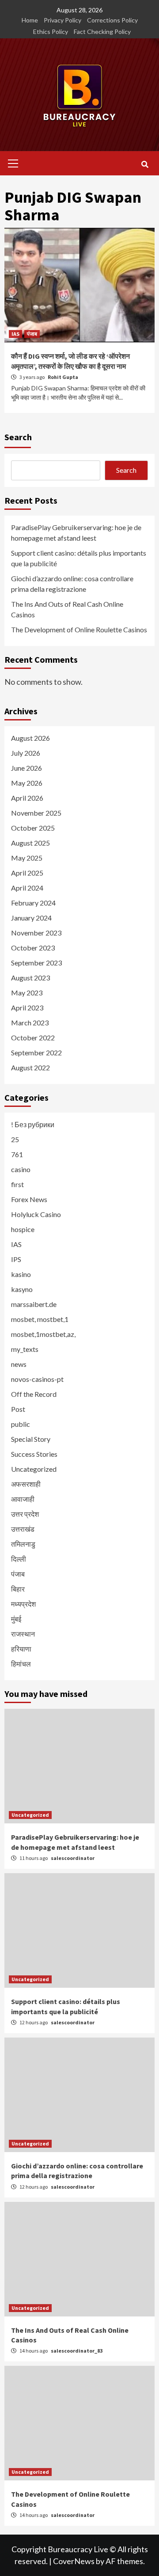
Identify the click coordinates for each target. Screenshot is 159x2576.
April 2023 (27, 1008)
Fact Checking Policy (102, 32)
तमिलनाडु (23, 1544)
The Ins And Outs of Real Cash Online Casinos (67, 609)
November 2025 (36, 813)
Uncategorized (34, 1469)
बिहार (18, 1589)
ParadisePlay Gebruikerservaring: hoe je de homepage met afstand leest (76, 533)
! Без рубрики (33, 1124)
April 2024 (27, 888)
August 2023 (30, 978)
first (17, 1184)
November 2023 (36, 933)
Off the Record (34, 1394)
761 (17, 1154)
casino (21, 1169)
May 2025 (27, 858)
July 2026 (26, 753)
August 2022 (30, 1067)
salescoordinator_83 (77, 2351)
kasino (21, 1274)
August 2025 (30, 843)
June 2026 (26, 768)
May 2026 (27, 783)
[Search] (145, 164)
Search (18, 437)
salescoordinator (73, 1858)
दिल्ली (19, 1559)
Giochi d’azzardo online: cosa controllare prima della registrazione (72, 584)
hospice (23, 1229)
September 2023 (36, 963)
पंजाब (32, 334)
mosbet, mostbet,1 (40, 1319)
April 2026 (27, 798)
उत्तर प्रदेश (25, 1514)
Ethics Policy (51, 32)
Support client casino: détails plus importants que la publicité (79, 558)
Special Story (31, 1439)
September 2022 (36, 1052)
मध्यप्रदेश (23, 1604)
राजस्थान (23, 1634)
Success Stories (34, 1454)
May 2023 (27, 993)
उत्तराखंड (23, 1529)
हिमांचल (21, 1664)
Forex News (29, 1199)
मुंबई (16, 1619)
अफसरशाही (26, 1484)
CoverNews (74, 2561)
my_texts (25, 1349)
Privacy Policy (62, 20)
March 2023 (30, 1023)
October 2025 (33, 828)
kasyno (22, 1289)
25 (15, 1139)
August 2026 (30, 738)
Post (18, 1409)
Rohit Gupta (63, 377)
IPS (16, 1259)
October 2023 (33, 948)
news (19, 1364)
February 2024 (33, 903)
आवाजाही (23, 1499)
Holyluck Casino (36, 1214)
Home (30, 20)
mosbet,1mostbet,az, (43, 1334)
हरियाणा (21, 1649)
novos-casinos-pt (37, 1379)
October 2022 (33, 1037)
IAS (15, 334)
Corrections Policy (112, 20)
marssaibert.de (34, 1304)
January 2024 (31, 918)
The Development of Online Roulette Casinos (79, 629)
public (21, 1424)
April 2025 (27, 873)
